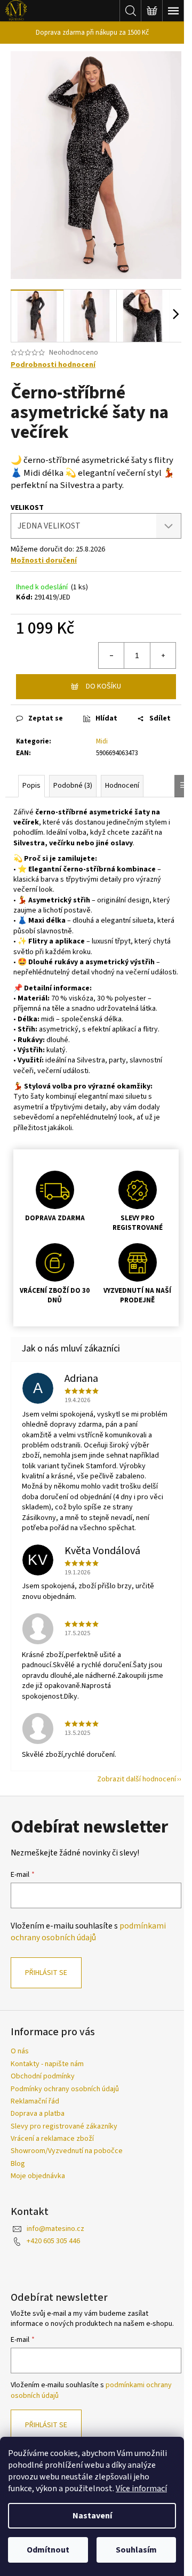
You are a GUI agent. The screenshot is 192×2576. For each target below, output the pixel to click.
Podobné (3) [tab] (73, 786)
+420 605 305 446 (53, 2241)
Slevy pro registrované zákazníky (64, 2126)
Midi (102, 741)
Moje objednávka (38, 2176)
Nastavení (92, 2516)
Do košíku (103, 686)
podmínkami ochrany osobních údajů (88, 1932)
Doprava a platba (38, 2114)
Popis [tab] (31, 786)
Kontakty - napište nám (47, 2064)
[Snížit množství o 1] (111, 655)
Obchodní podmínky (43, 2076)
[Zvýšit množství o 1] (163, 655)
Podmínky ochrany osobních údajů (65, 2089)
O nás (20, 2051)
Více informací (141, 2489)
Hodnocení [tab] (122, 786)
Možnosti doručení (44, 561)
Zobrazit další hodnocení (137, 1779)
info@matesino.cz (55, 2229)
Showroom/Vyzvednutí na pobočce (67, 2151)
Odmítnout (48, 2550)
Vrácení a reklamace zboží (52, 2139)
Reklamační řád (35, 2101)
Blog (18, 2164)
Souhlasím (136, 2550)
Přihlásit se (46, 1973)
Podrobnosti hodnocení (53, 365)
